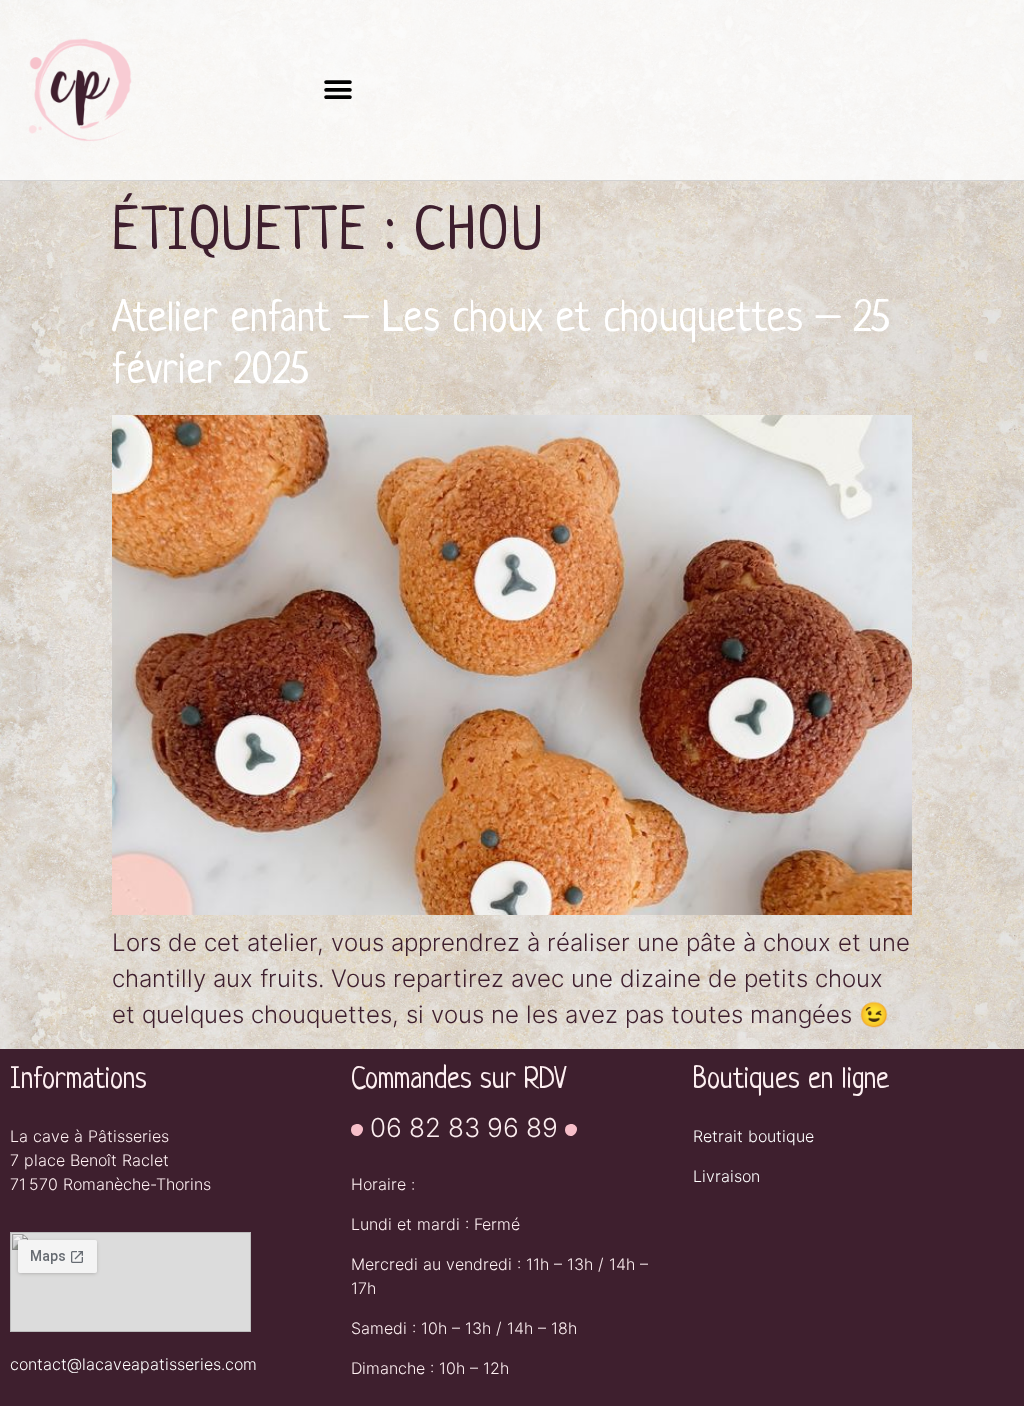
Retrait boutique (753, 1136)
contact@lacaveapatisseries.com (133, 1364)
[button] (337, 90)
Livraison (726, 1176)
